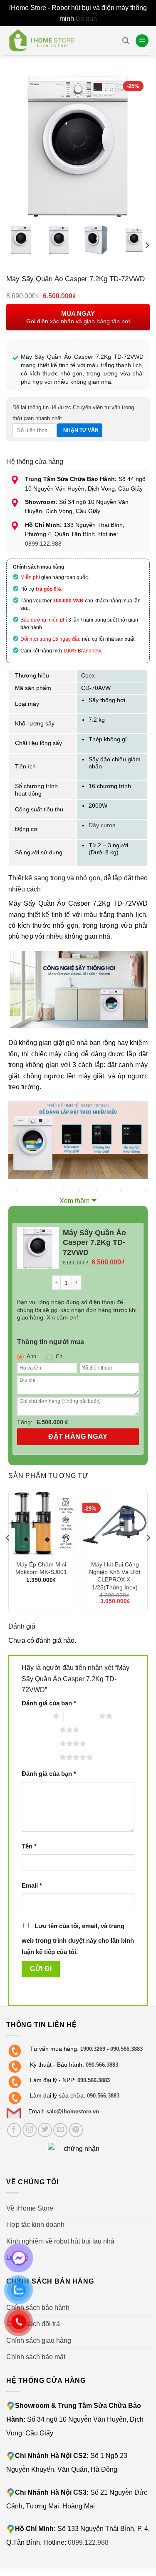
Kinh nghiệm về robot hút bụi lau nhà (60, 2241)
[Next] (136, 147)
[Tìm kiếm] (126, 41)
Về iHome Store (30, 2208)
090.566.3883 (126, 2049)
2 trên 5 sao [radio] (81, 1716)
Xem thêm (74, 1201)
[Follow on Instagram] (30, 2130)
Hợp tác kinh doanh (35, 2224)
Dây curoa (102, 825)
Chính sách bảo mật (36, 2357)
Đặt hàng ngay (78, 1437)
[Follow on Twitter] (45, 2130)
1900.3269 (93, 2049)
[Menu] (142, 41)
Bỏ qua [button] (86, 18)
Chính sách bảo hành (38, 2307)
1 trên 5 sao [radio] (35, 1716)
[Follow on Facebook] (14, 2130)
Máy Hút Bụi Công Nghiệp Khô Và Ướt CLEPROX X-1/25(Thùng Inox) (115, 1576)
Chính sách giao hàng (39, 2340)
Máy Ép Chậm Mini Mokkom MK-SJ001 (41, 1568)
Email (32, 1886)
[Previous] (20, 147)
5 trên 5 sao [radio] (42, 1757)
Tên (29, 1846)
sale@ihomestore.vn (73, 2111)
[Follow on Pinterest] (76, 2130)
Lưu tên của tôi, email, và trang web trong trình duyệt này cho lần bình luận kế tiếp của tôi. (78, 1939)
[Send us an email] (60, 2130)
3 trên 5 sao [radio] (42, 1730)
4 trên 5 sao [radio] (42, 1743)
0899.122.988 (43, 544)
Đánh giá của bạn (49, 1703)
